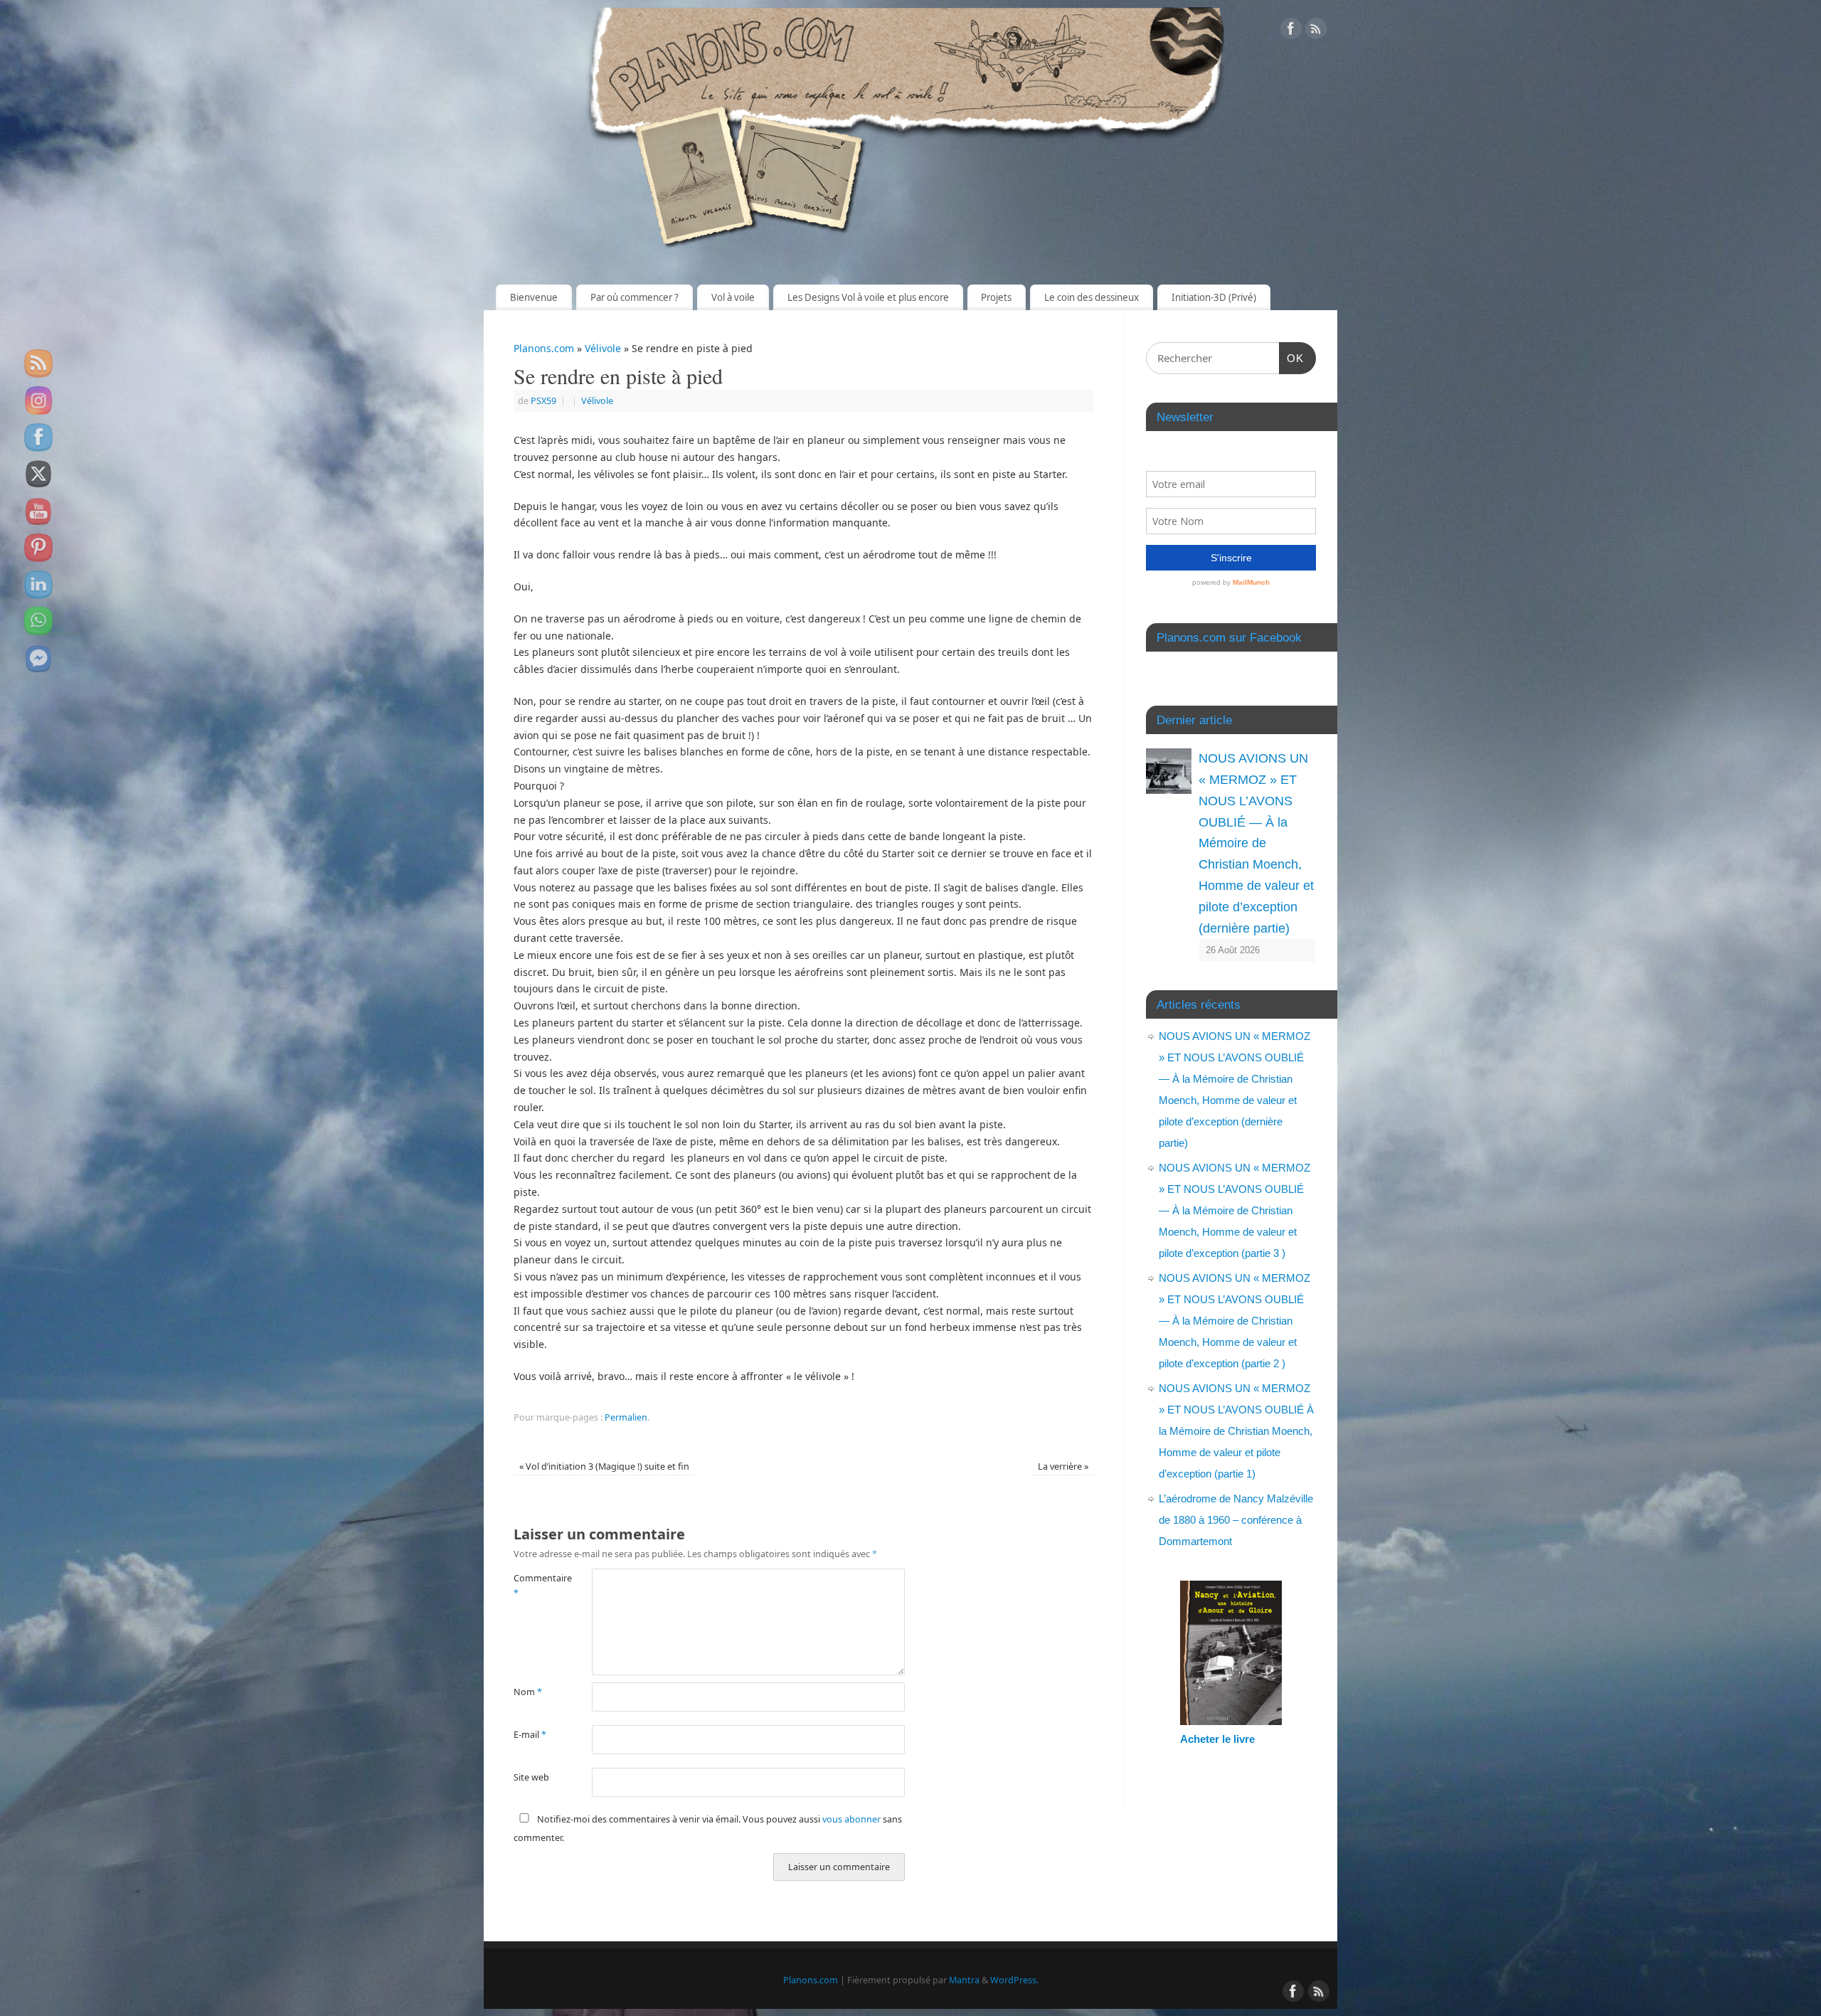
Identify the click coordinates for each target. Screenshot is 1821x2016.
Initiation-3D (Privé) (1214, 297)
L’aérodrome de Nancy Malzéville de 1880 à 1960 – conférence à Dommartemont (1236, 1520)
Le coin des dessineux (1092, 297)
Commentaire (533, 1586)
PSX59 (543, 401)
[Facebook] (1291, 31)
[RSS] (1316, 31)
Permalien (626, 1417)
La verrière (1063, 1466)
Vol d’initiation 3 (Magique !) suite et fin (604, 1466)
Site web (531, 1777)
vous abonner (851, 1819)
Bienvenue (534, 297)
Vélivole (603, 348)
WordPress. (1014, 1980)
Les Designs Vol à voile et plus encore (868, 297)
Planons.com (544, 348)
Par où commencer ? (635, 297)
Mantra (964, 1980)
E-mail (530, 1735)
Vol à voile (733, 297)
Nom (528, 1692)
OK (1292, 358)
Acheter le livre (1217, 1739)
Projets (996, 297)
